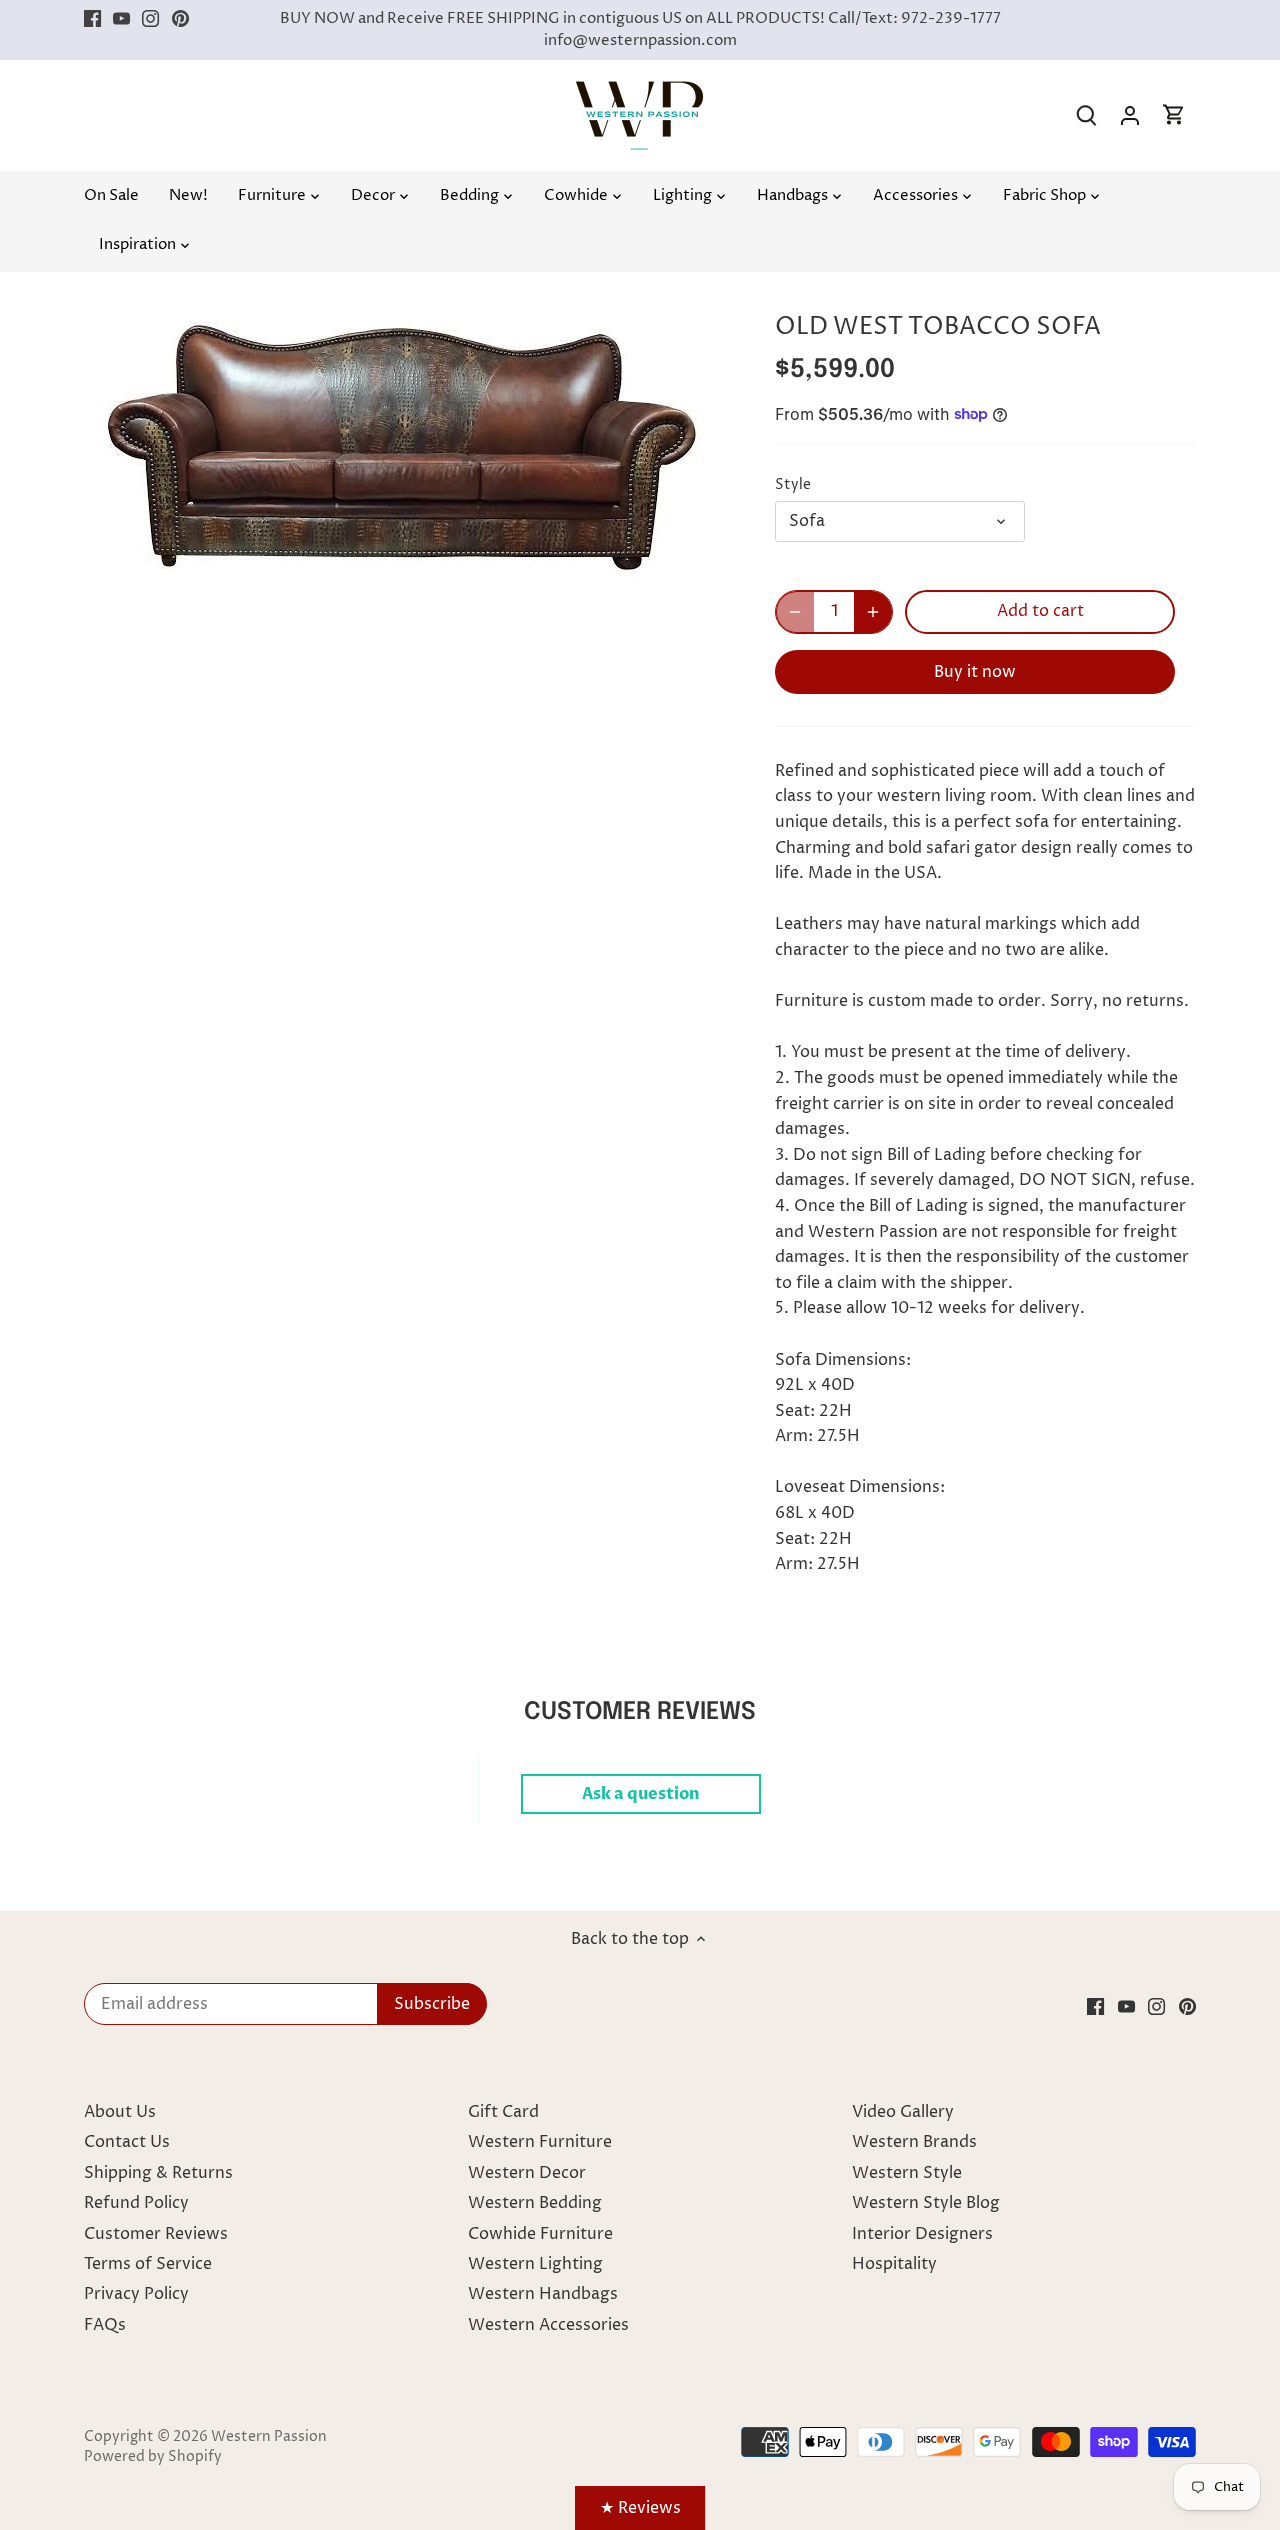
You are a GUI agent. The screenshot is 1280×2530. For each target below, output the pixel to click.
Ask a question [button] (641, 1794)
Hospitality (894, 2264)
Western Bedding (535, 2203)
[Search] (1086, 115)
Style (793, 485)
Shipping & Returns (158, 2173)
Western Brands (914, 2142)
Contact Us (127, 2142)
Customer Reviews (156, 2234)
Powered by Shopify (153, 2457)
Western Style (907, 2173)
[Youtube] (121, 19)
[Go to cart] (1174, 115)
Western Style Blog (926, 2203)
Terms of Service (148, 2264)
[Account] (1130, 115)
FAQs (105, 2325)
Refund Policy (136, 2203)
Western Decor (527, 2173)
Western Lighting (535, 2264)
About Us (120, 2112)
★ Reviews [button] (640, 2508)
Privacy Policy (136, 2294)
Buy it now (975, 672)
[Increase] (873, 612)
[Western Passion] (639, 91)
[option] (406, 437)
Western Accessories (548, 2325)
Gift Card (503, 2112)
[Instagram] (150, 19)
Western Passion (269, 2437)
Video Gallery (903, 2112)
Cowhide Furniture (540, 2234)
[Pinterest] (180, 19)
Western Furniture (540, 2142)
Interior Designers (922, 2234)
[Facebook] (92, 19)
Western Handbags (543, 2294)
